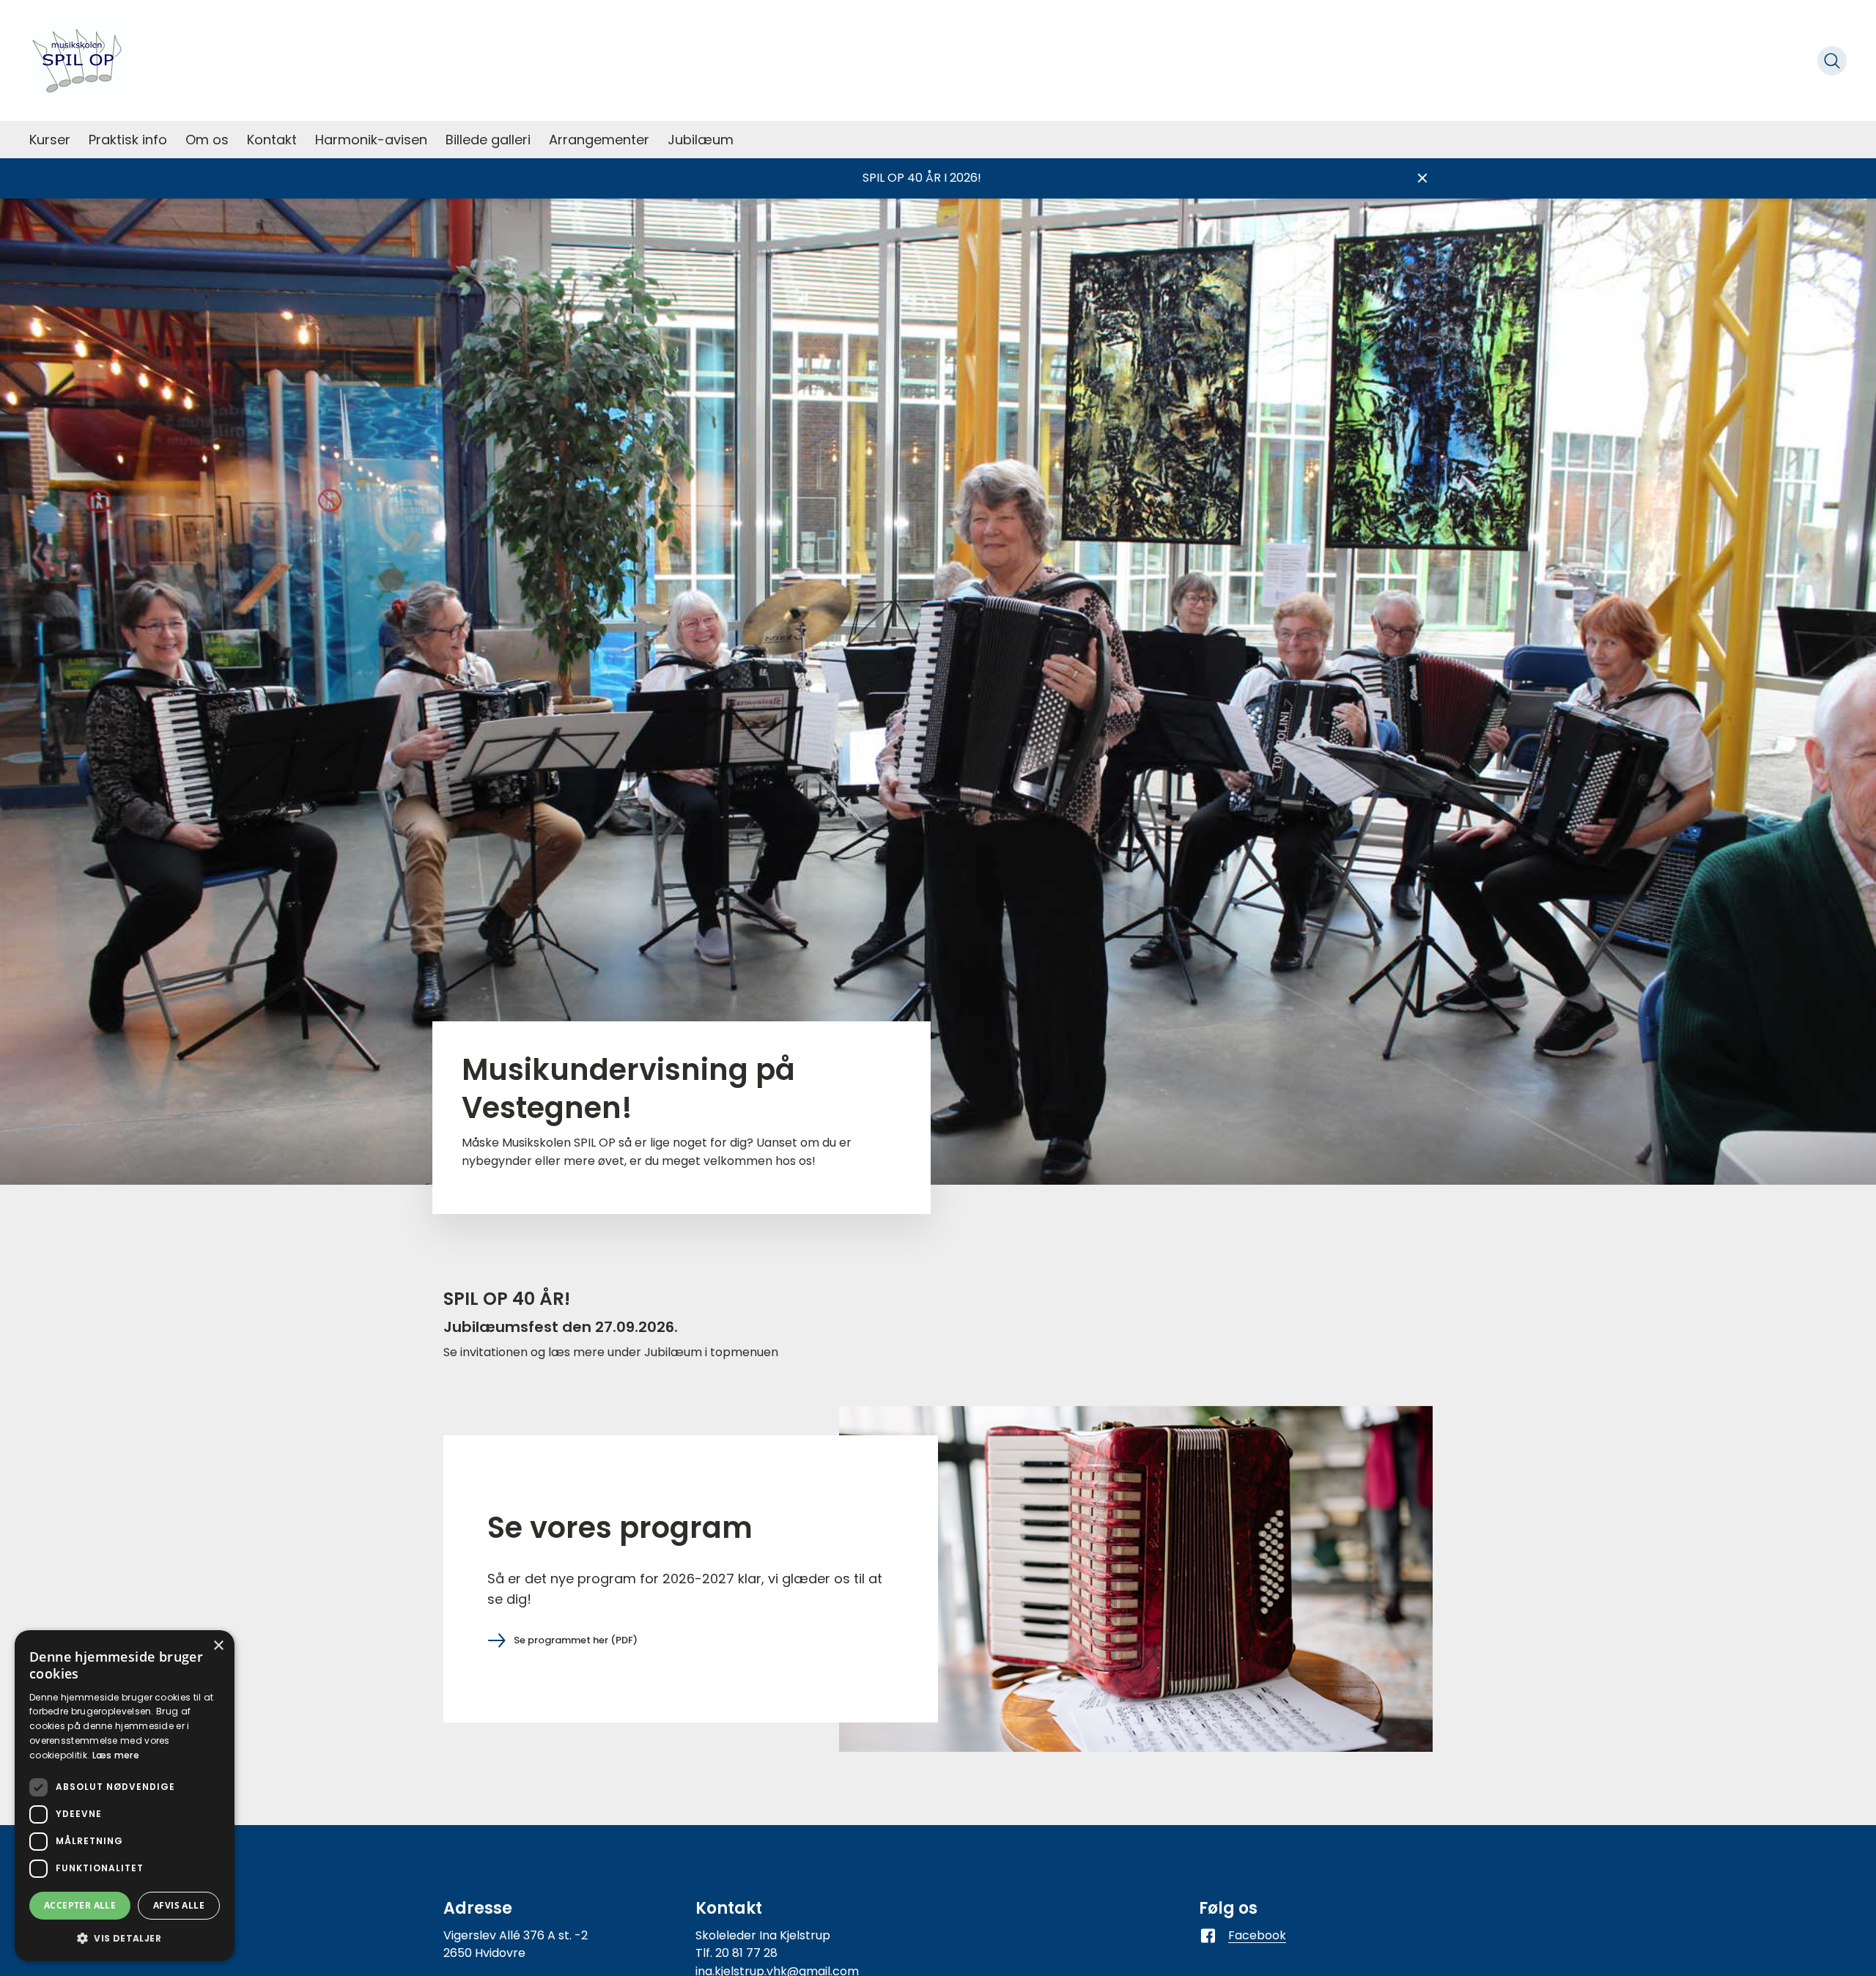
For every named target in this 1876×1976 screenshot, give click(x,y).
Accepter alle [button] (80, 1905)
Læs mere (116, 1755)
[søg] (1832, 61)
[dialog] (125, 1796)
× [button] (218, 1646)
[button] (125, 1938)
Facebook (1257, 1935)
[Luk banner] (1422, 178)
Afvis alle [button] (179, 1905)
